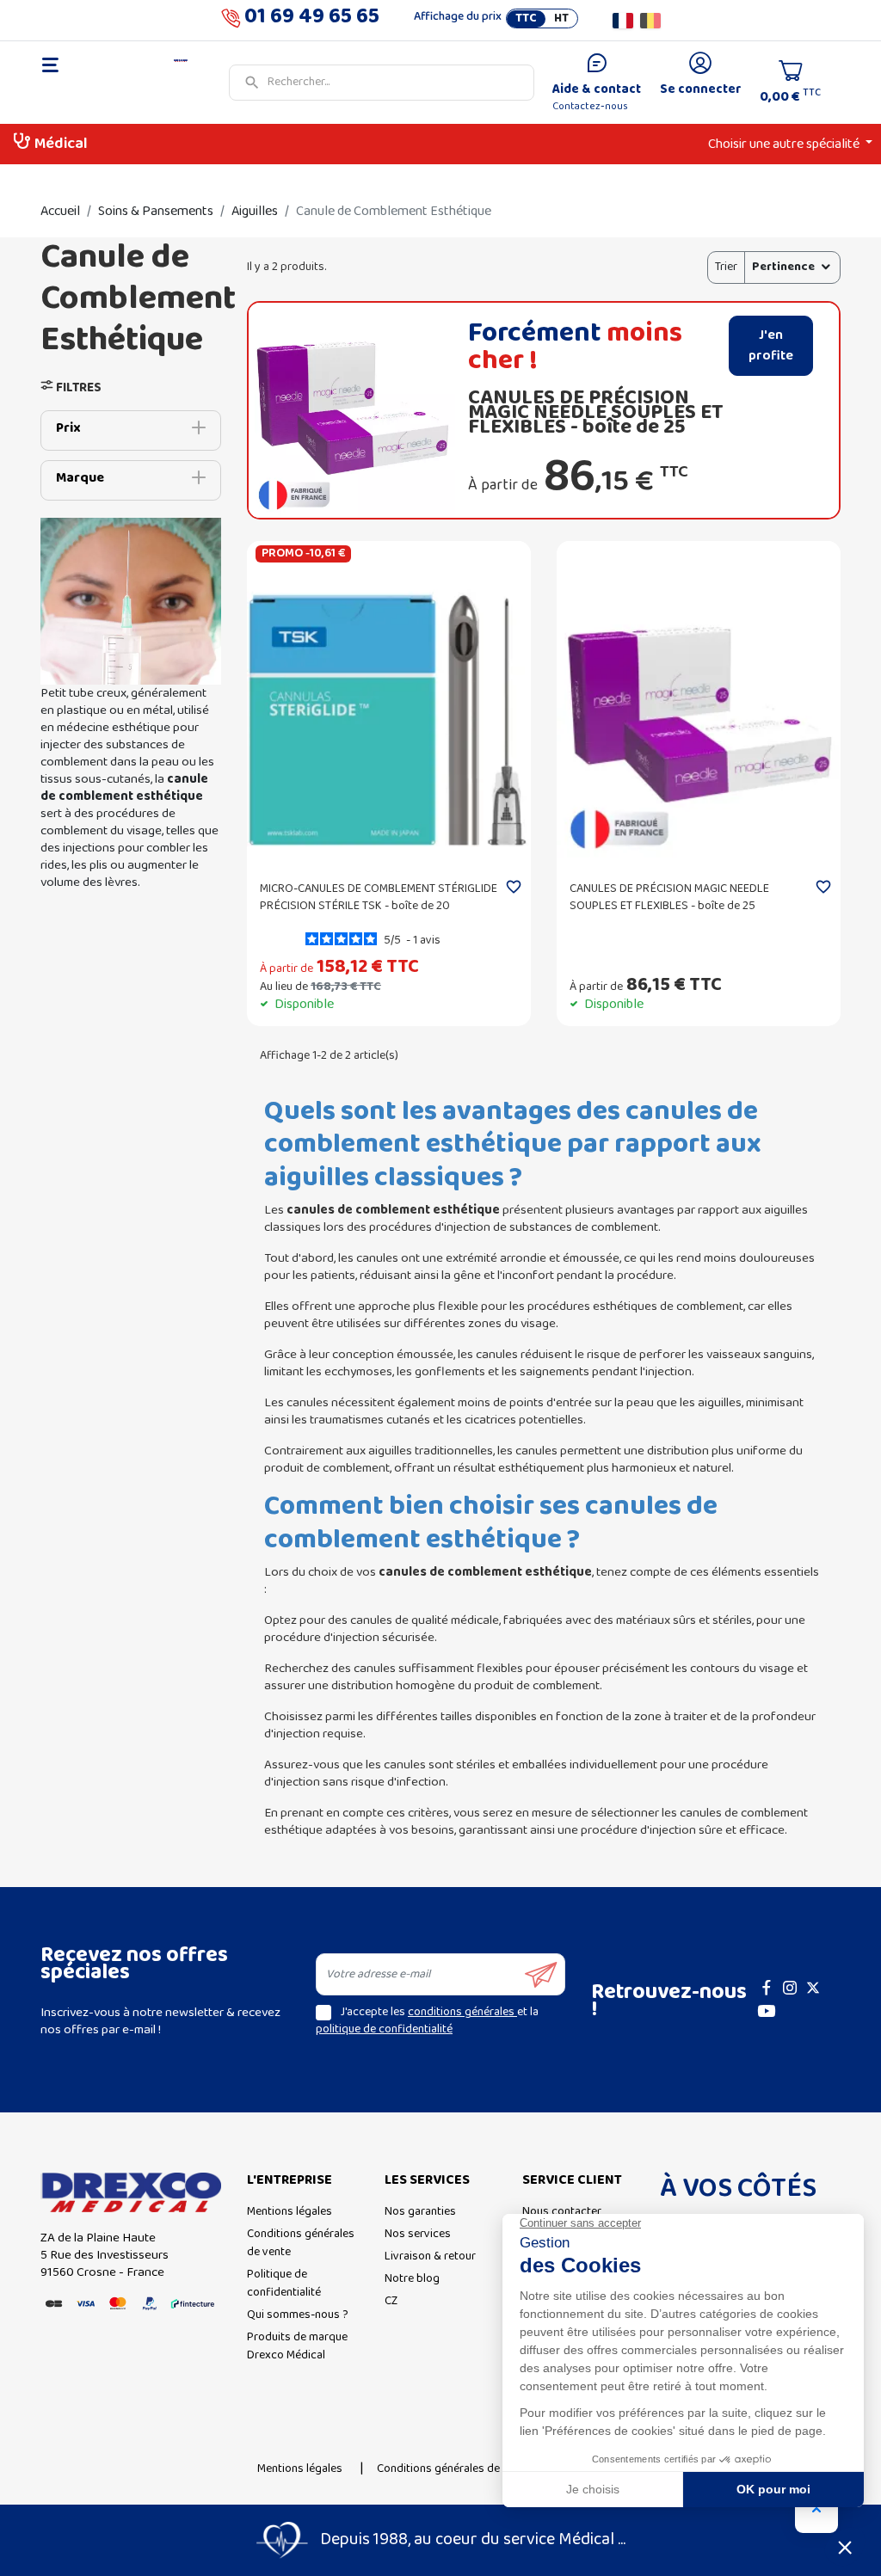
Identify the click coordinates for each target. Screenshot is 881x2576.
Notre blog (412, 2279)
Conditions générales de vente (301, 2243)
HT (561, 19)
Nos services (418, 2234)
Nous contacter (562, 2212)
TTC (526, 19)
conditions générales (462, 2012)
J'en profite (771, 346)
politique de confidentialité (384, 2029)
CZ (391, 2301)
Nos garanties (420, 2212)
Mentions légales (290, 2212)
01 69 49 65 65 (312, 20)
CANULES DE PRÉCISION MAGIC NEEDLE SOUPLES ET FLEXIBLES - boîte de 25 (596, 412)
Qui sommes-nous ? (298, 2315)
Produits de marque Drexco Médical (297, 2346)
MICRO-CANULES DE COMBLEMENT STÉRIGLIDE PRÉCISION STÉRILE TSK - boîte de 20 (379, 898)
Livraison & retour (430, 2256)
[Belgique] (650, 21)
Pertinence (783, 267)
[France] (623, 21)
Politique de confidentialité (284, 2284)
